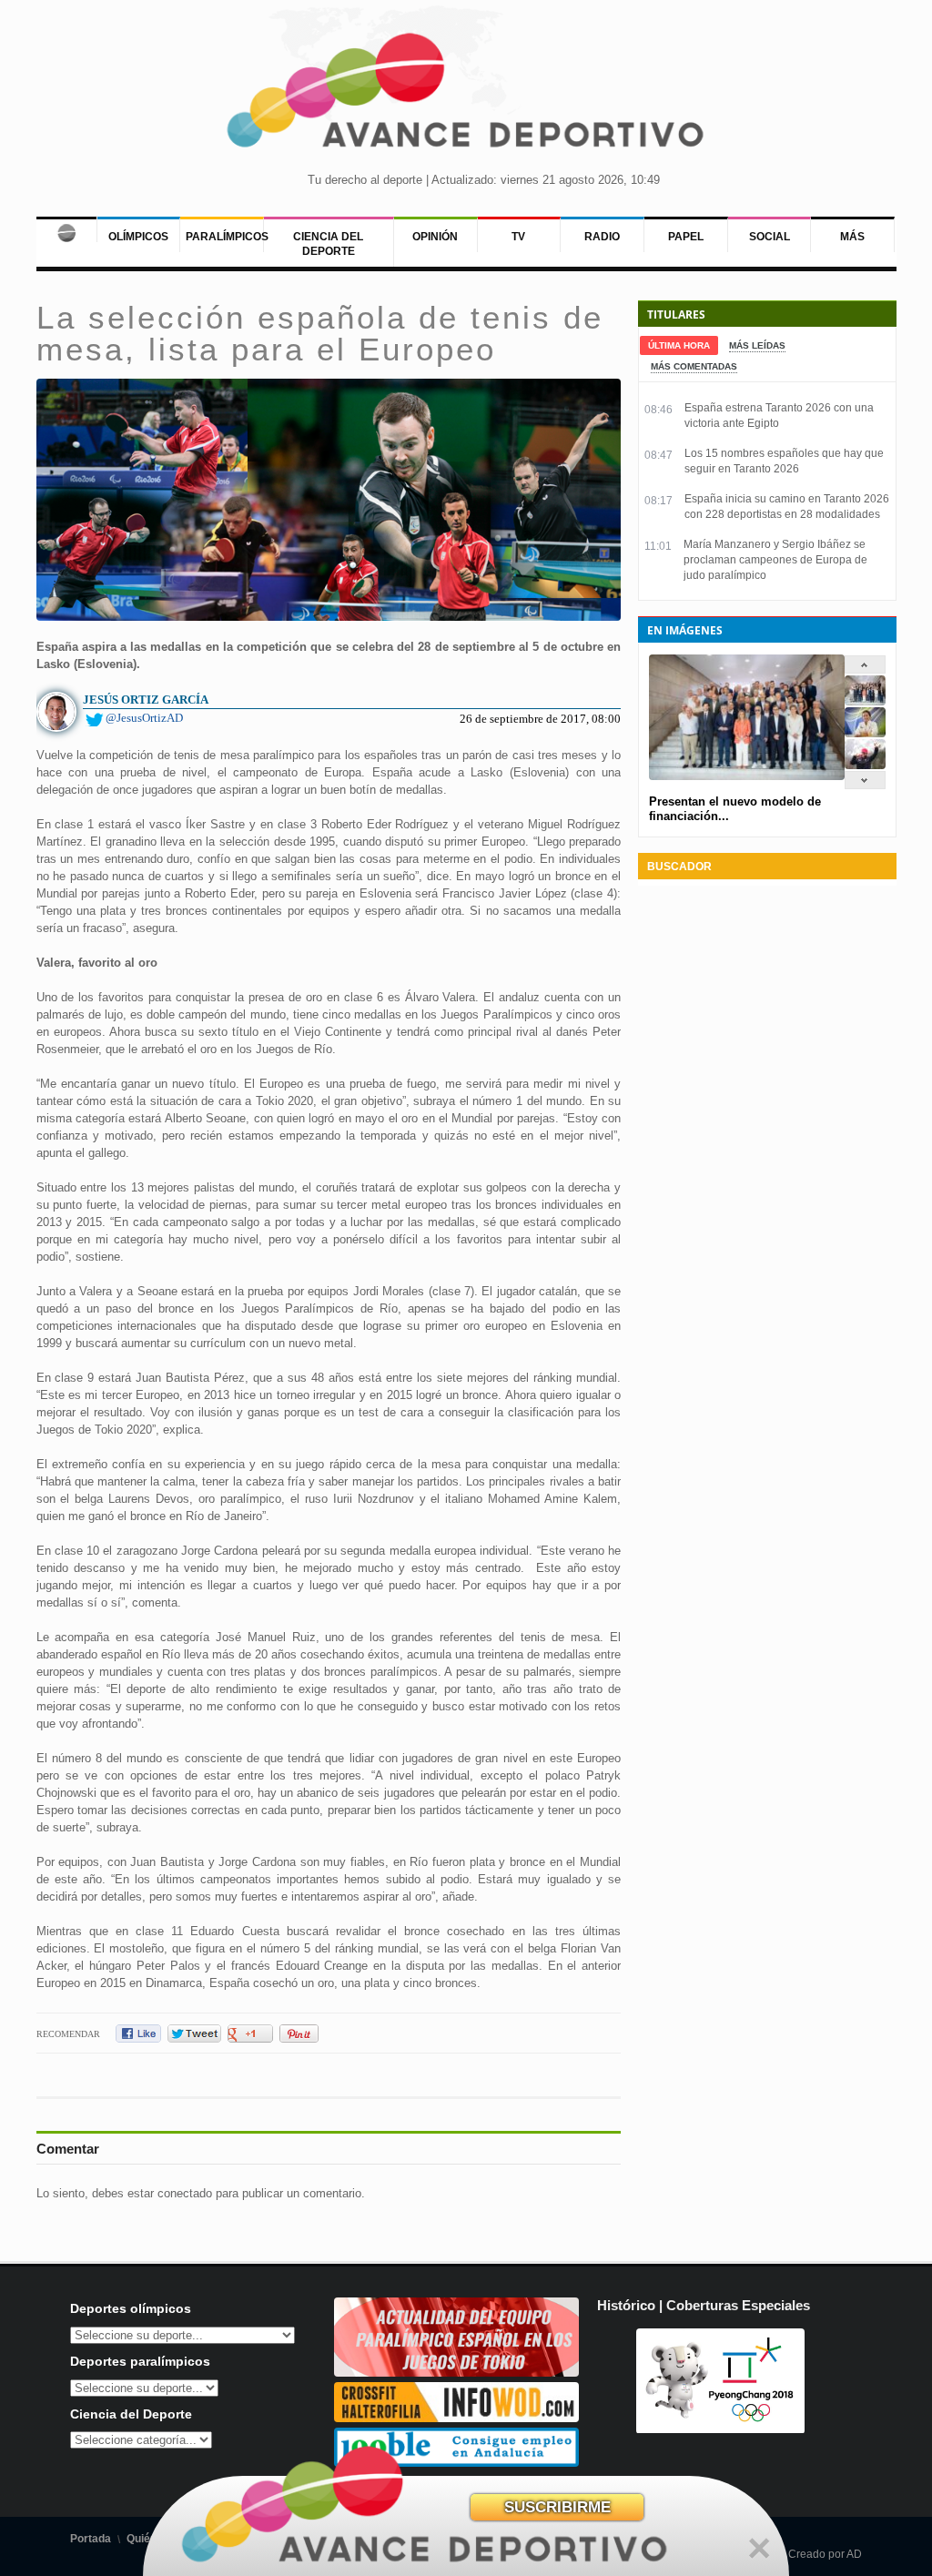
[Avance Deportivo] (466, 96)
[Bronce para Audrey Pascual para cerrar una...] (865, 765)
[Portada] (66, 229)
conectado (185, 2193)
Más (852, 237)
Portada (91, 2539)
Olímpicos (138, 237)
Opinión (435, 237)
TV (518, 237)
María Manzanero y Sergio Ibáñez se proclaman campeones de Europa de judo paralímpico (775, 560)
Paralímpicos (227, 237)
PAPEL (686, 237)
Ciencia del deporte (328, 244)
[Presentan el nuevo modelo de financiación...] (865, 701)
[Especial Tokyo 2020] (457, 2373)
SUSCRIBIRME (557, 2507)
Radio (602, 237)
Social (770, 237)
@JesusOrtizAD (144, 718)
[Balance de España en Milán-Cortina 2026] (865, 733)
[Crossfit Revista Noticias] (457, 2418)
